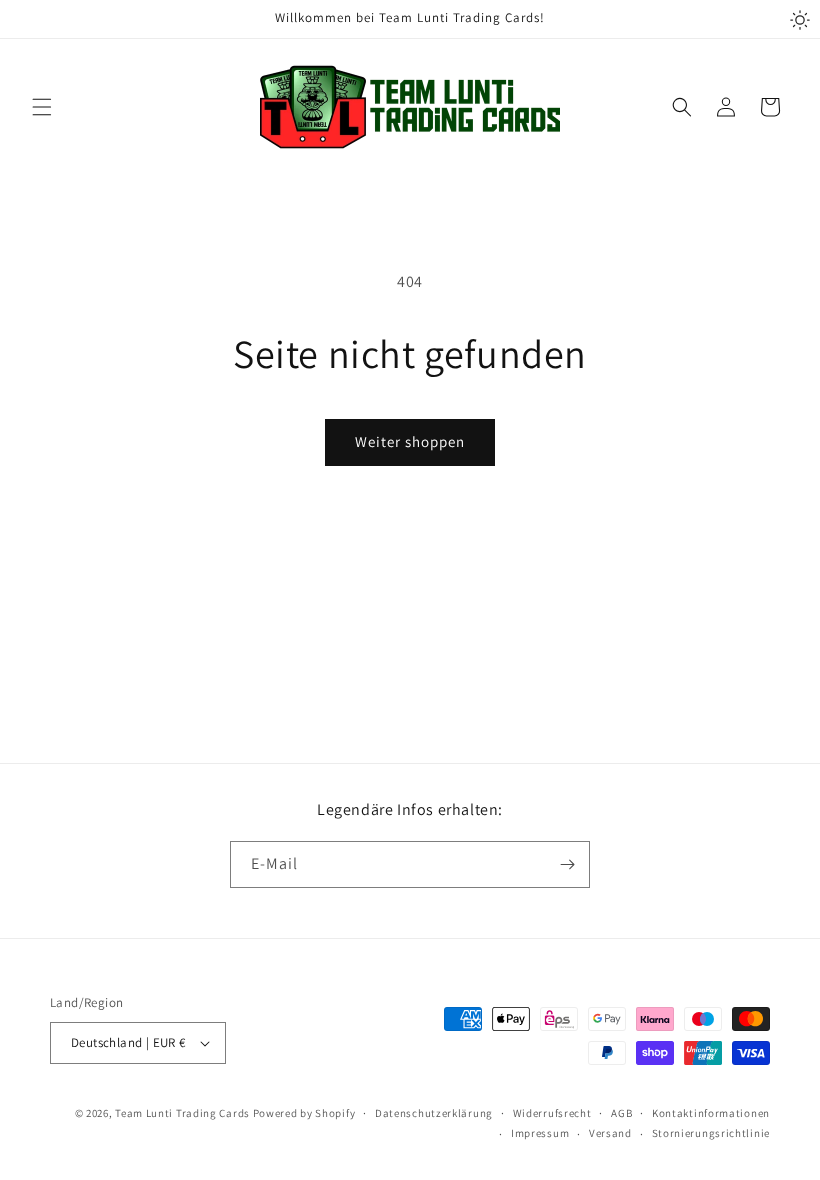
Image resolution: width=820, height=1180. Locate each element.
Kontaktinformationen (711, 1113)
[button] (42, 107)
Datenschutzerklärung (434, 1113)
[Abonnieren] (567, 864)
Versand (610, 1133)
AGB (621, 1113)
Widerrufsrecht (552, 1113)
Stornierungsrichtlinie (711, 1133)
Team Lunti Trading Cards (182, 1113)
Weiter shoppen (410, 441)
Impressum (540, 1133)
